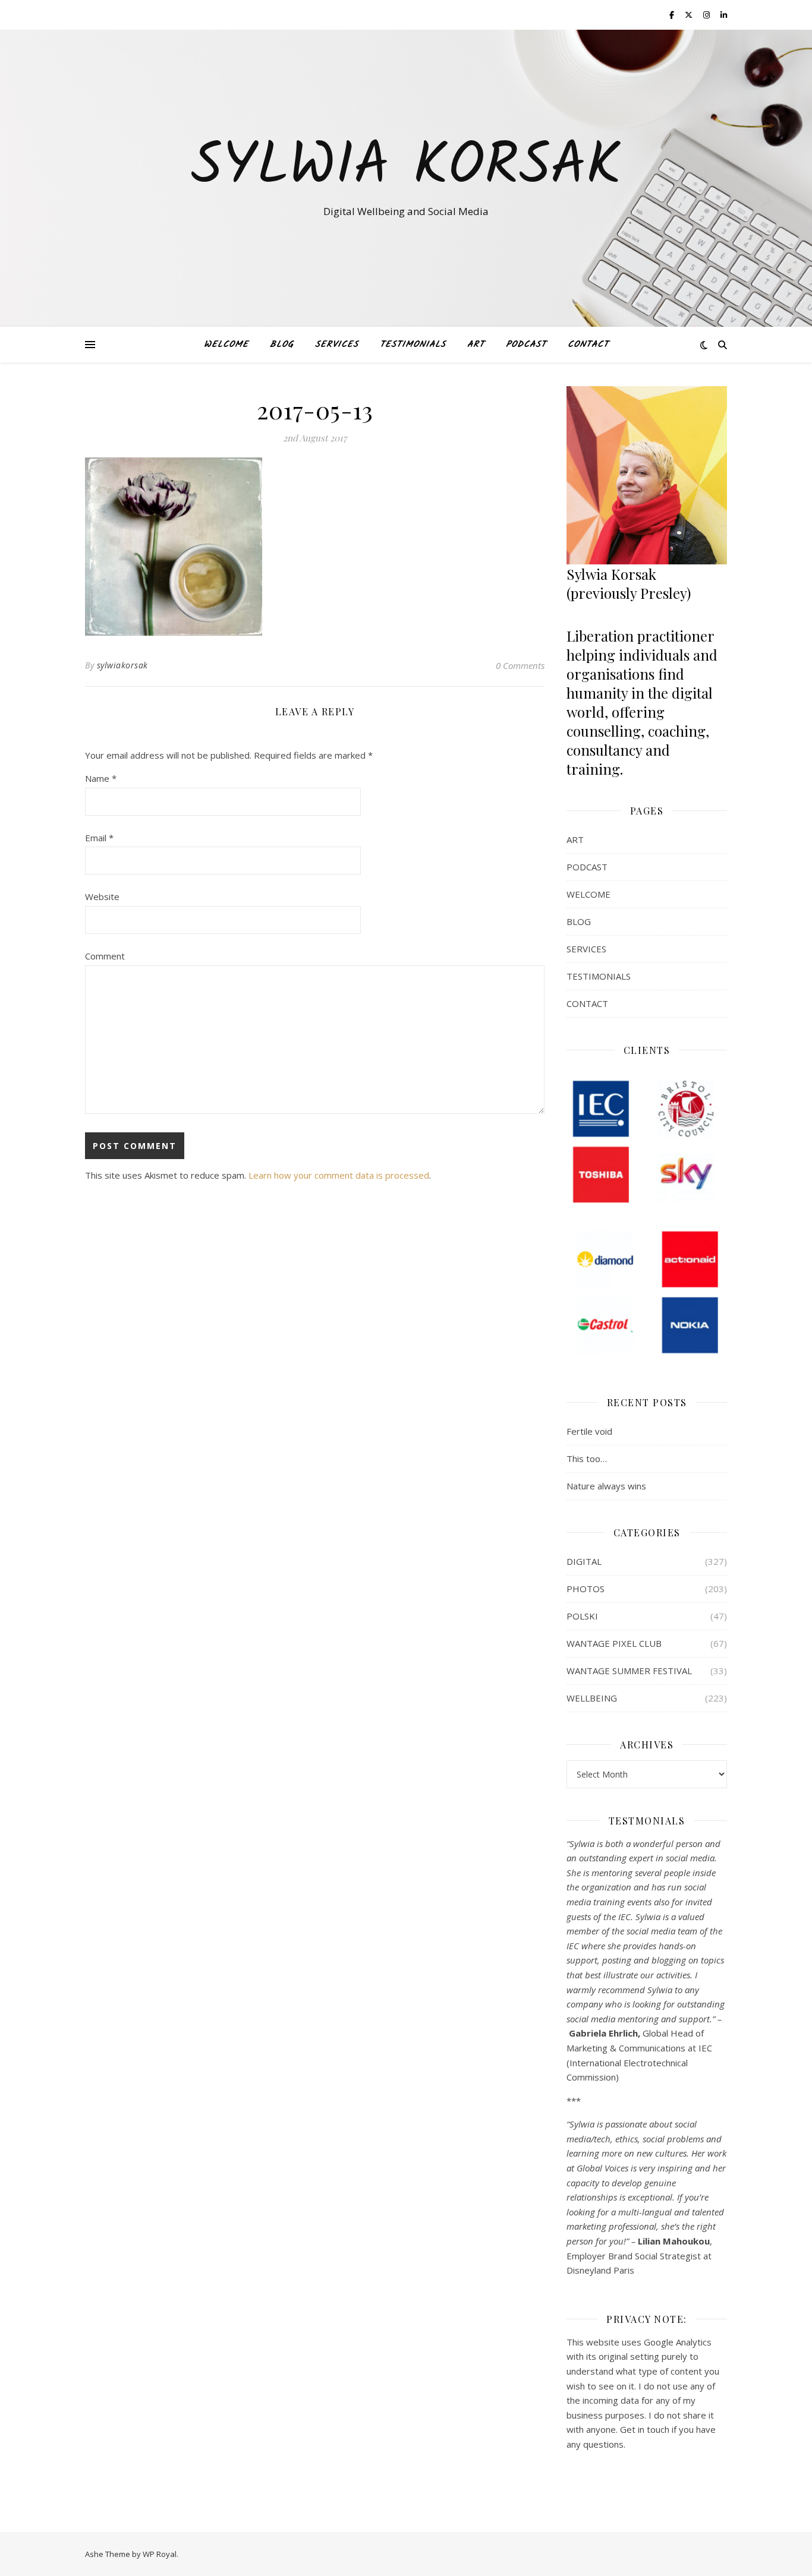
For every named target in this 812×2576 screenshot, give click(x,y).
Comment (105, 956)
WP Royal (160, 2554)
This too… (587, 1459)
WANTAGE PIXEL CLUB (614, 1643)
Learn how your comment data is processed (339, 1175)
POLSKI (582, 1616)
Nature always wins (606, 1486)
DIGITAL (584, 1561)
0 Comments (520, 665)
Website (102, 896)
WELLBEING (592, 1698)
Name (101, 778)
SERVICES (337, 345)
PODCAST (526, 345)
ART (476, 345)
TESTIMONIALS (413, 345)
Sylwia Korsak (406, 168)
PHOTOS (586, 1589)
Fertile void (589, 1431)
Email (99, 838)
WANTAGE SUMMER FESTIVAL (629, 1671)
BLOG (282, 345)
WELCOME (226, 345)
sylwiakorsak (122, 665)
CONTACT (588, 345)
